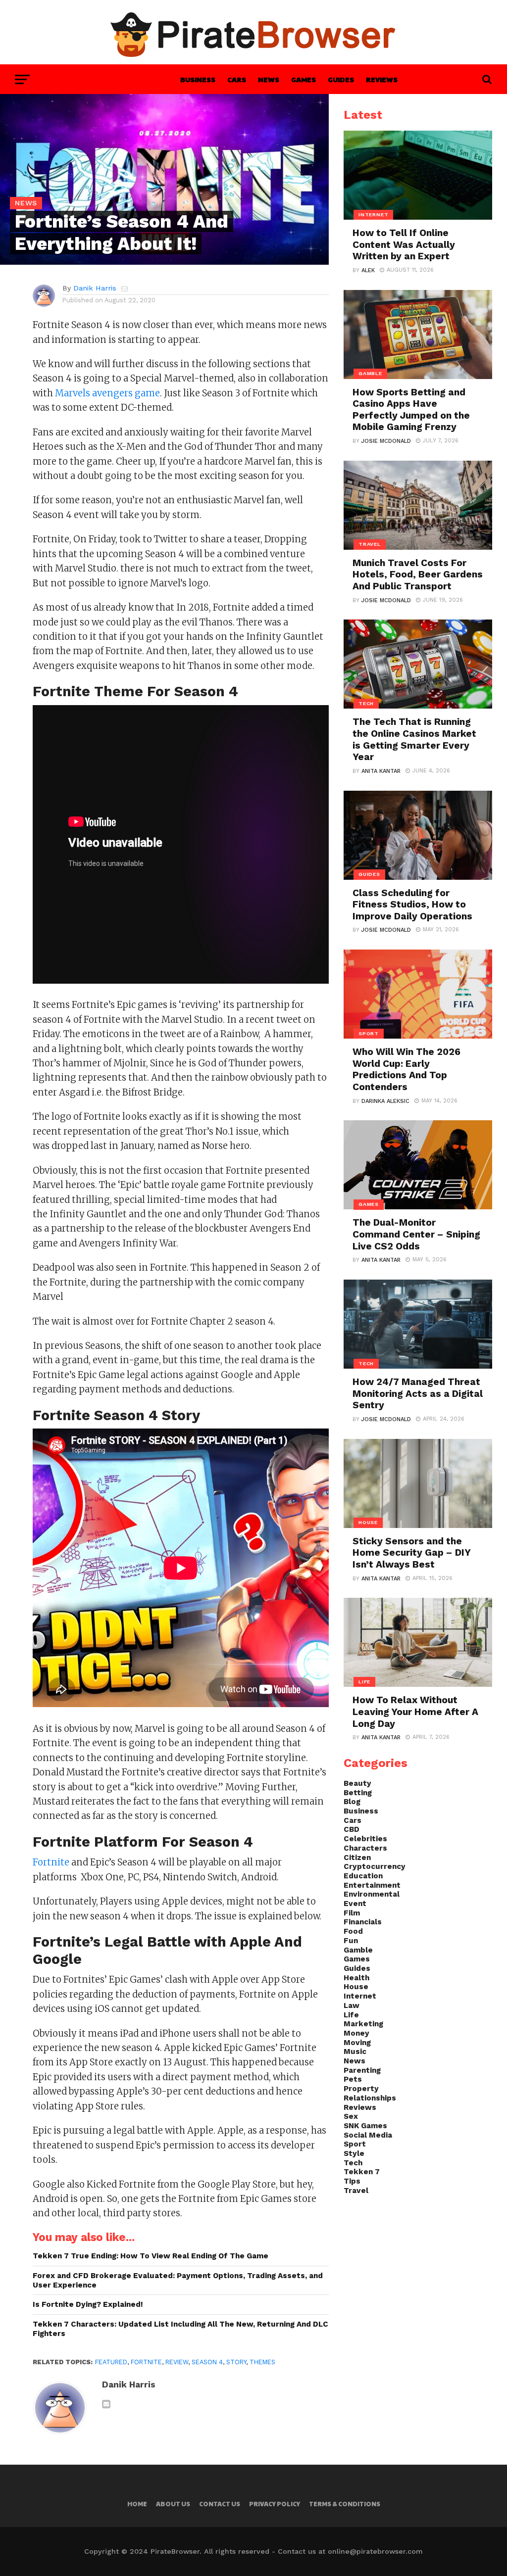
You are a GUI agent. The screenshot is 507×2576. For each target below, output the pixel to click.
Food (353, 1931)
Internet (360, 1996)
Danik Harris (95, 288)
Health (356, 1978)
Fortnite (51, 1862)
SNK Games (365, 2126)
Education (363, 1876)
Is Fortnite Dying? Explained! (88, 2304)
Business (198, 79)
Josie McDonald (386, 441)
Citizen (357, 1858)
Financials (363, 1922)
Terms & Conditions (345, 2504)
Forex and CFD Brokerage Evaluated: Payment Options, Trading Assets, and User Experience (178, 2280)
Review (177, 2362)
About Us (173, 2504)
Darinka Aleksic (385, 1101)
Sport (355, 2144)
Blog (352, 1802)
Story (236, 2362)
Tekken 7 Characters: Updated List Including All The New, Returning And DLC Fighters (180, 2329)
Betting (358, 1793)
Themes (262, 2362)
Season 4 (207, 2362)
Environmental (372, 1894)
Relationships (370, 2098)
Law (352, 2005)
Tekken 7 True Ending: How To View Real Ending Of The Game (151, 2256)
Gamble (358, 1950)
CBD (352, 1829)
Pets (353, 2079)
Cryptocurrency (375, 1866)
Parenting (362, 2070)
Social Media (368, 2135)
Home (137, 2504)
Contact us (220, 2504)
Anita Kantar (381, 771)
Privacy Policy (275, 2504)
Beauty (357, 1783)
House (356, 1987)
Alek (368, 270)
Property (361, 2089)
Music (355, 2051)
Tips (352, 2181)
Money (356, 2033)
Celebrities (365, 1839)
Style (354, 2153)
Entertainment (372, 1885)
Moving (357, 2043)
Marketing (363, 2024)
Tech (353, 2163)
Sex (351, 2116)
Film (352, 1913)
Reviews (382, 79)
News (269, 79)
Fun (351, 1941)
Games (304, 79)
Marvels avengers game (107, 393)
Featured (111, 2362)
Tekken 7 (362, 2172)
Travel (356, 2191)
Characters (365, 1848)
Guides (341, 79)
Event (355, 1904)
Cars (237, 79)
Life (351, 2015)
